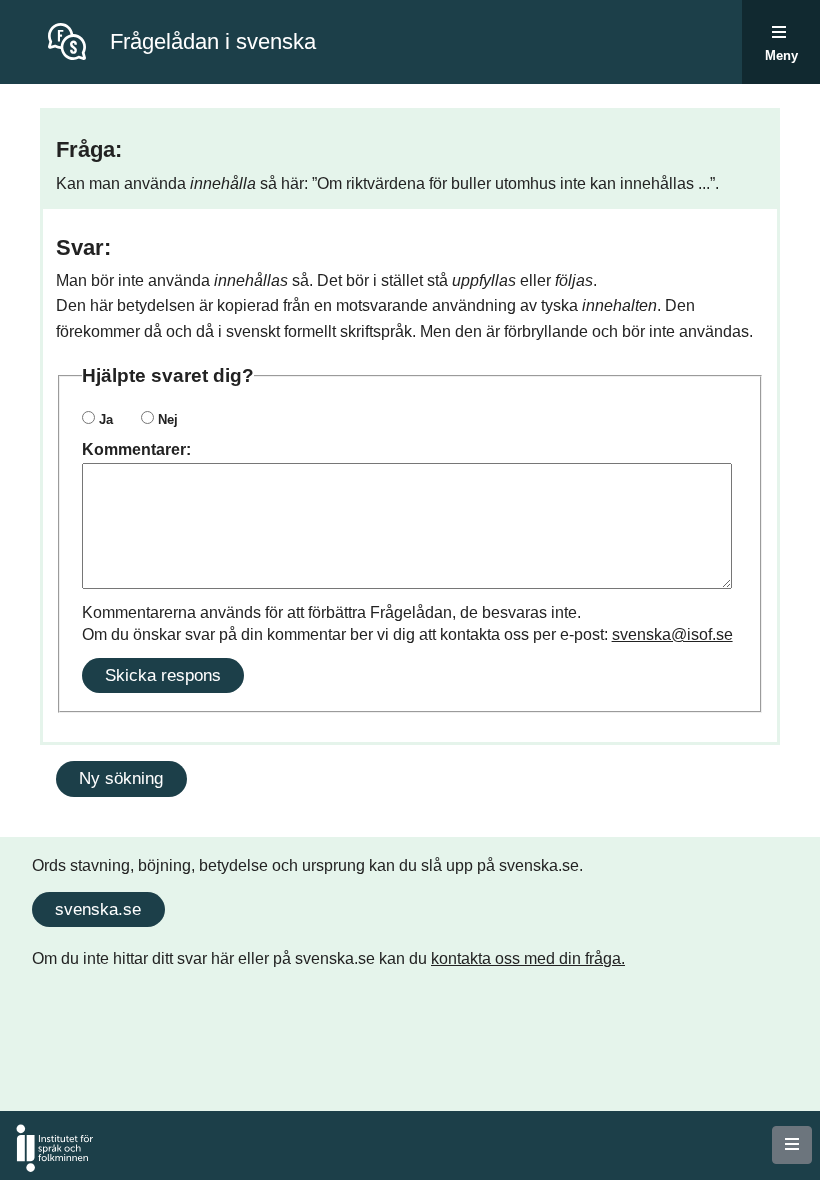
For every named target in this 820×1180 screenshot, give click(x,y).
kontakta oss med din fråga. (528, 958)
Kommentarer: (136, 449)
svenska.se (98, 909)
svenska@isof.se (672, 634)
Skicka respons (163, 675)
